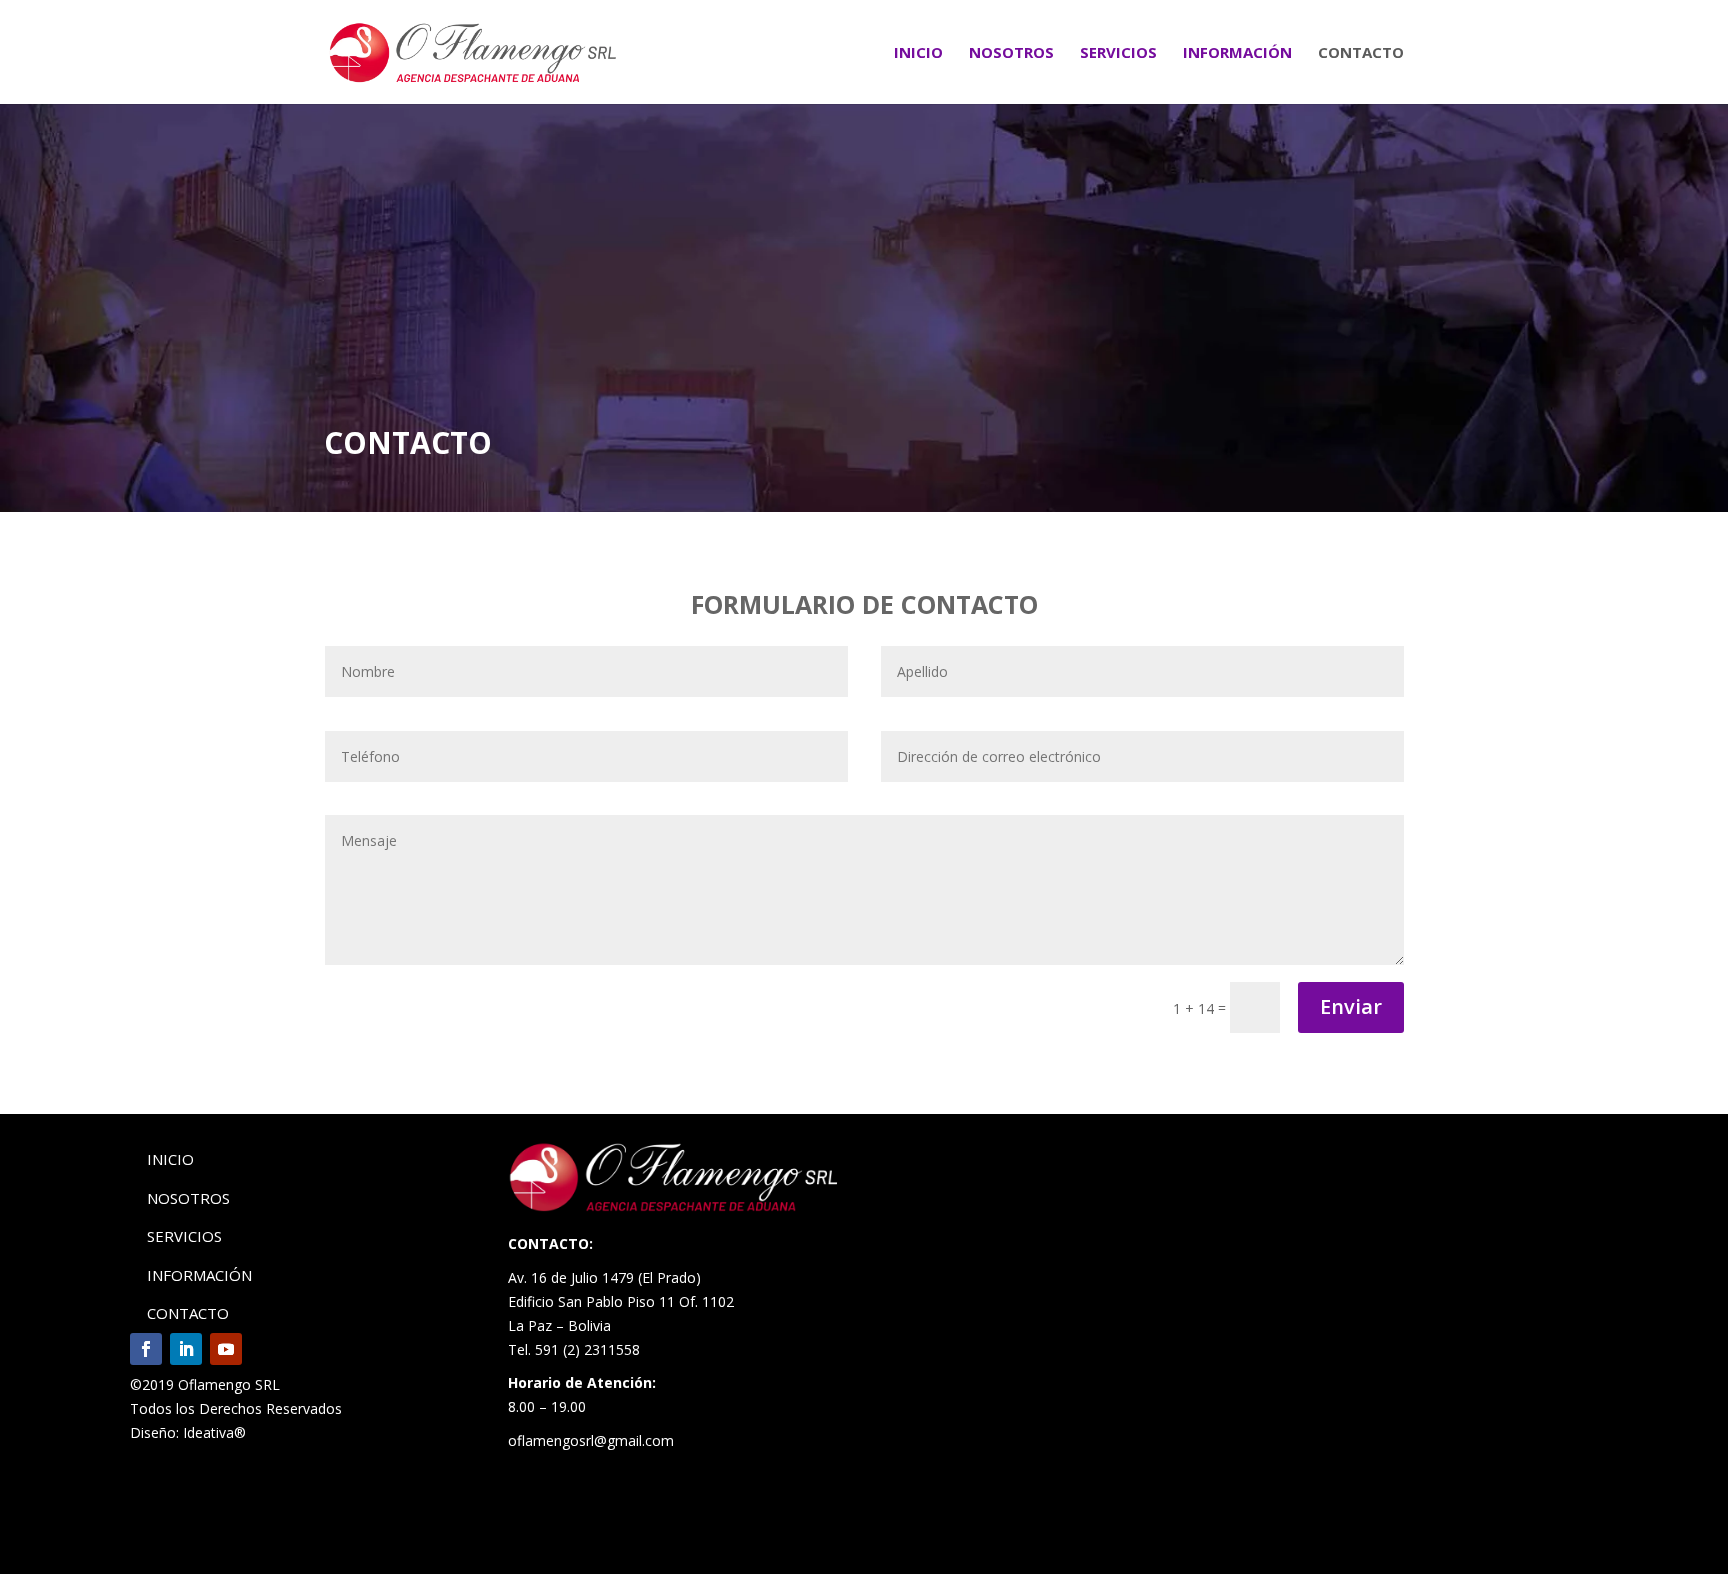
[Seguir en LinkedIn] (186, 1349)
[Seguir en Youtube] (226, 1349)
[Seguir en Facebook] (146, 1349)
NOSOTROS (1011, 53)
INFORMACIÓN (1237, 53)
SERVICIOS (1118, 53)
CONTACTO (1361, 53)
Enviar (1351, 1006)
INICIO (918, 53)
